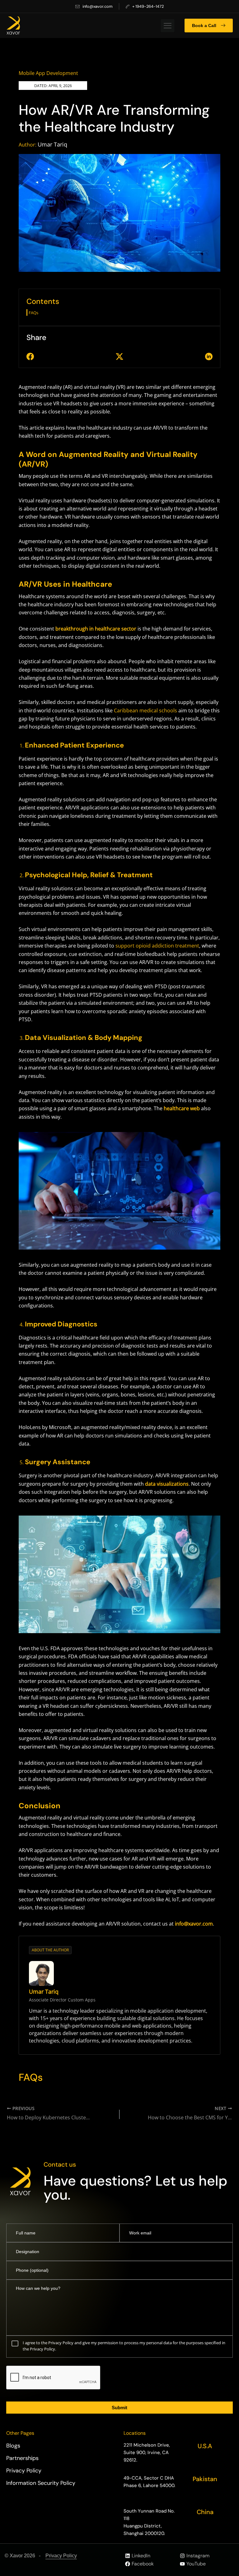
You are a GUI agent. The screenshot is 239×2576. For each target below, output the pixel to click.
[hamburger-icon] (168, 26)
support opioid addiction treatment (157, 946)
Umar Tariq (52, 144)
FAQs (33, 313)
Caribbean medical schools (145, 710)
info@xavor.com (194, 1924)
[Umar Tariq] (41, 1973)
